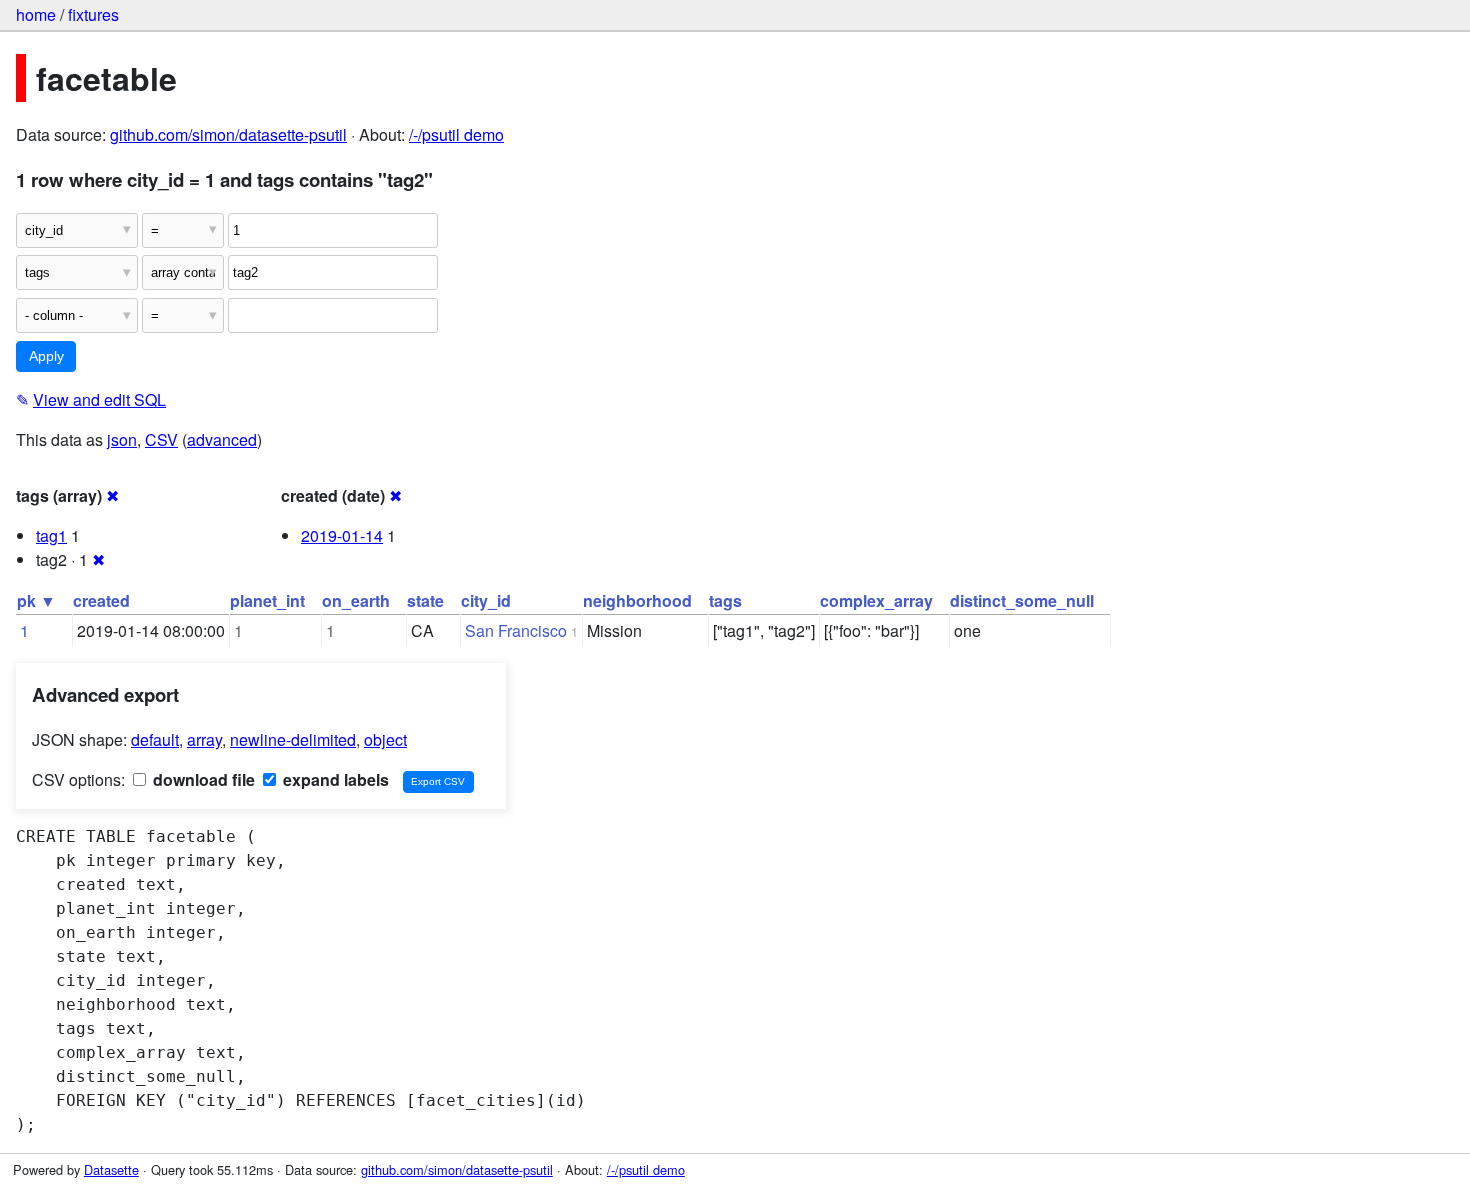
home (36, 14)
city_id (486, 600)
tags (725, 600)
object (385, 739)
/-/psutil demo (456, 134)
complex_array (876, 600)
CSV (161, 439)
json (122, 439)
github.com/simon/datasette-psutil (228, 134)
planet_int (267, 600)
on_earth (356, 600)
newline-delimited (293, 739)
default (155, 739)
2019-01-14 (342, 535)
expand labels (334, 779)
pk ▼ (36, 600)
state (425, 600)
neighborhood (637, 600)
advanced (222, 439)
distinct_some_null (1022, 600)
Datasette (111, 1169)
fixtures (93, 14)
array (204, 739)
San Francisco (516, 630)
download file (202, 779)
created (101, 600)
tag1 (51, 535)
